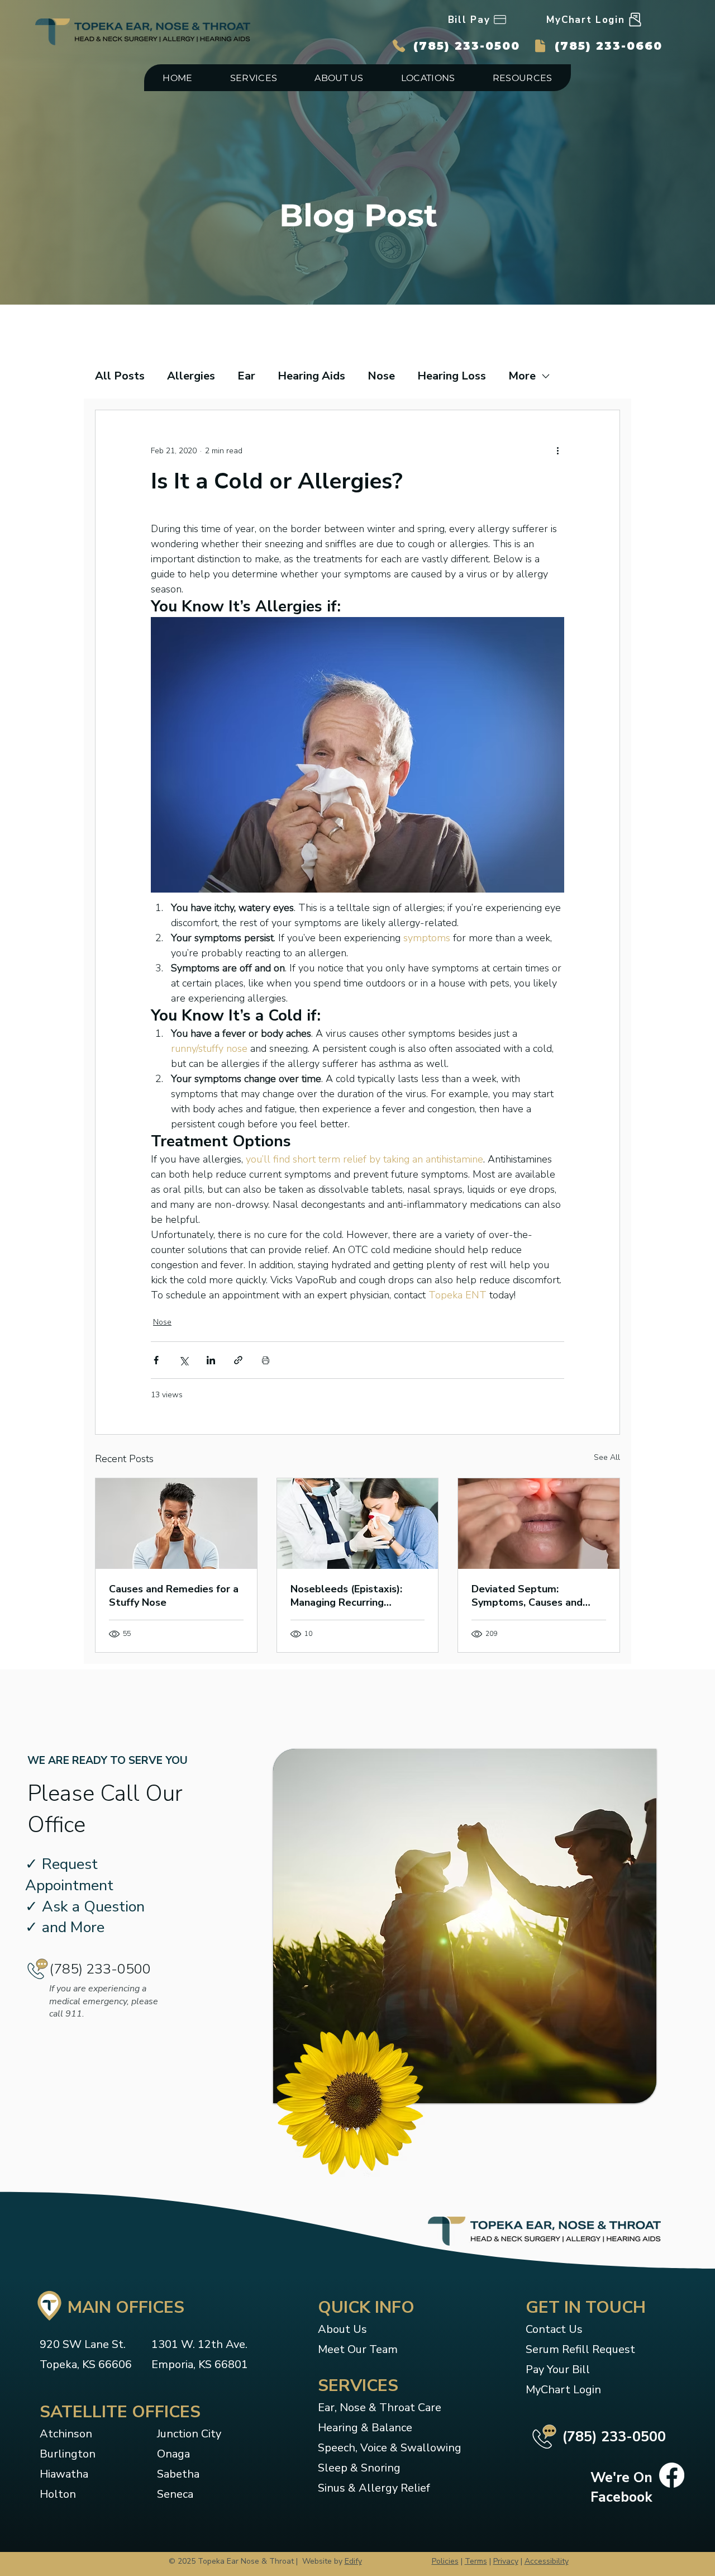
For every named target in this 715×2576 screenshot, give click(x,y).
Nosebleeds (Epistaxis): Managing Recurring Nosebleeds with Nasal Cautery (346, 1596)
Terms (476, 2561)
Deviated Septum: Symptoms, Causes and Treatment (527, 1596)
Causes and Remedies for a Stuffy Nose (174, 1596)
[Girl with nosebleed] (358, 1524)
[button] (254, 78)
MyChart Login (563, 2390)
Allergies (191, 376)
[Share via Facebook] (156, 1360)
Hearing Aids (311, 376)
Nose (381, 376)
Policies (445, 2561)
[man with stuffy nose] (176, 1524)
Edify (353, 2561)
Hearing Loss (452, 376)
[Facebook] (672, 2475)
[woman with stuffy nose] (539, 1524)
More (522, 376)
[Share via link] (238, 1360)
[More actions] (557, 450)
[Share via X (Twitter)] (183, 1360)
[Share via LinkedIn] (211, 1360)
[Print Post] (266, 1360)
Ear (246, 376)
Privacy (506, 2561)
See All (607, 1457)
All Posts (120, 376)
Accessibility (547, 2561)
